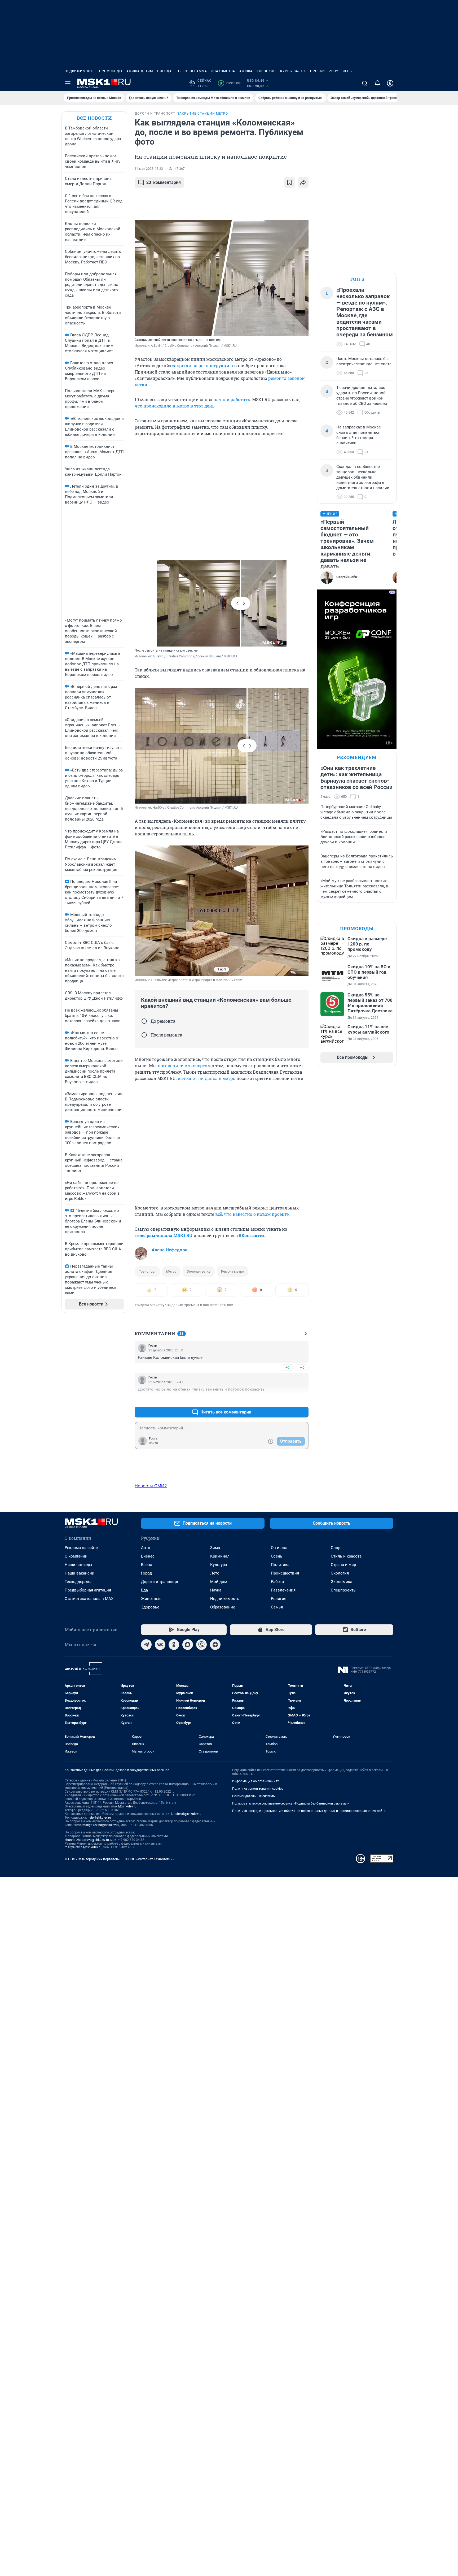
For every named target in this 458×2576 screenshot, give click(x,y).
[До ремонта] (144, 1021)
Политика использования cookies (258, 1789)
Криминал (220, 1556)
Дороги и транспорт (160, 1582)
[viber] (201, 1645)
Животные (151, 1599)
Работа (277, 1582)
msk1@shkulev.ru (124, 1806)
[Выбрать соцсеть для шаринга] (303, 183)
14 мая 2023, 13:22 (149, 169)
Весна (147, 1565)
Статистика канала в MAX (89, 1599)
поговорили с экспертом (184, 1066)
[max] (188, 1645)
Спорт (336, 1548)
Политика (280, 1565)
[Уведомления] (377, 83)
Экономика (342, 1582)
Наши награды (78, 1565)
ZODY (334, 71)
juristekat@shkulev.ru (186, 1814)
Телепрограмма (191, 71)
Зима (215, 1548)
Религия (279, 1599)
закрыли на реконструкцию (202, 365)
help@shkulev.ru (99, 1818)
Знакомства (223, 71)
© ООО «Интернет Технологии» (149, 1859)
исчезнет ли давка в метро (206, 1078)
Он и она (279, 1548)
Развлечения (283, 1590)
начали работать (232, 399)
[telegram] (146, 1645)
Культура (219, 1565)
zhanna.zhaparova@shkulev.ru (87, 1840)
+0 (287, 1367)
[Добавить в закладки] (289, 183)
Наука (216, 1590)
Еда (144, 1590)
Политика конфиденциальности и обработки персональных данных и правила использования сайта (309, 1811)
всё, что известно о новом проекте (252, 1214)
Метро (171, 1271)
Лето (215, 1573)
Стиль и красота (346, 1556)
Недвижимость (80, 71)
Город (146, 1573)
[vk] (160, 1645)
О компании (76, 1556)
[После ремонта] (144, 1035)
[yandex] (215, 1645)
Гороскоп (266, 71)
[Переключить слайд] (241, 603)
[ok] (174, 1645)
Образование (223, 1607)
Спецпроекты (344, 1590)
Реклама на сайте (81, 1548)
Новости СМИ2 (151, 1486)
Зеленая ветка (199, 1271)
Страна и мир (343, 1565)
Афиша (246, 71)
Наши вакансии (80, 1573)
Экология (340, 1573)
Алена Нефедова (169, 1250)
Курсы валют (293, 71)
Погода (164, 71)
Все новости (94, 118)
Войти (153, 1443)
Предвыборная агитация (88, 1590)
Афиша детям (140, 71)
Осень (277, 1556)
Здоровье (150, 1607)
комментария (164, 182)
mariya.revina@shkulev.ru (101, 1825)
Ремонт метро (232, 1271)
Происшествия (285, 1573)
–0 (302, 1367)
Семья (277, 1607)
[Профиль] (390, 83)
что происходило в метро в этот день (175, 406)
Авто (146, 1548)
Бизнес (148, 1556)
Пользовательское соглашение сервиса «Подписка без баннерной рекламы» (290, 1803)
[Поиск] (365, 83)
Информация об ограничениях (256, 1781)
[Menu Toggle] (68, 83)
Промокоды (111, 71)
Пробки (318, 71)
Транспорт (147, 1271)
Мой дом (219, 1582)
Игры (347, 71)
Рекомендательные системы (254, 1796)
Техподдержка (78, 1582)
